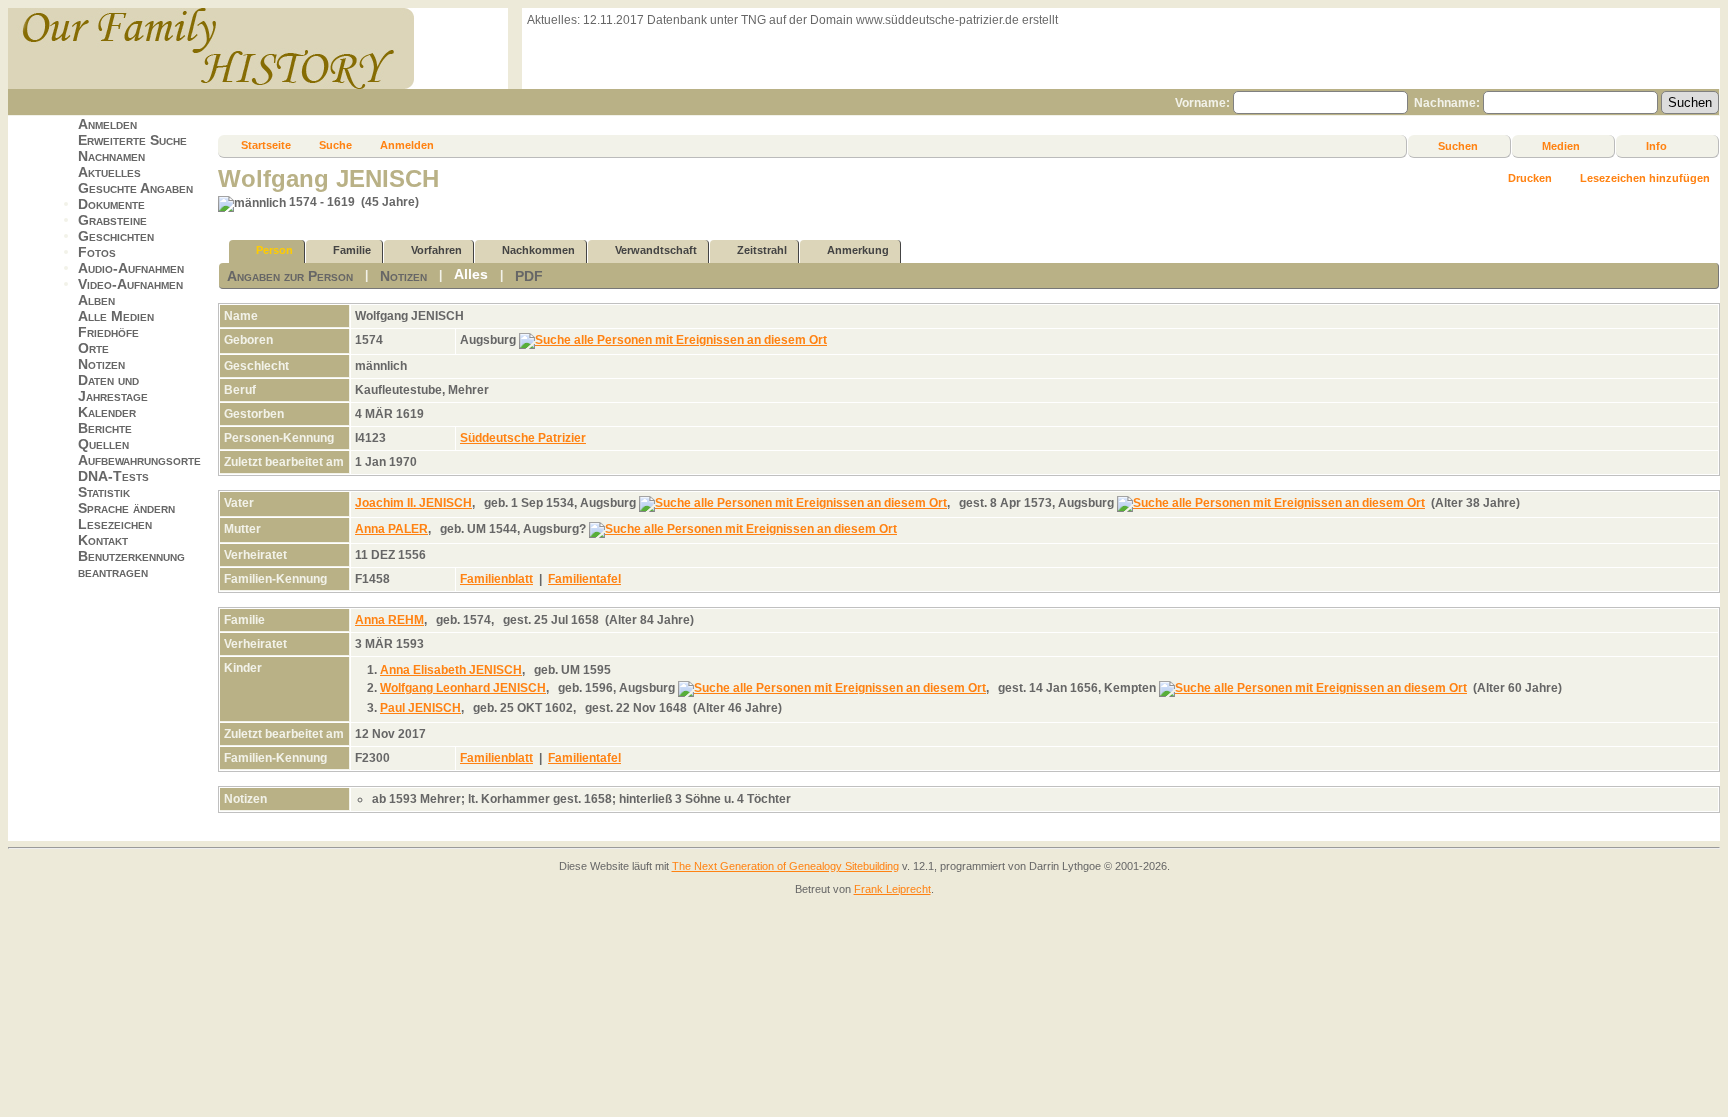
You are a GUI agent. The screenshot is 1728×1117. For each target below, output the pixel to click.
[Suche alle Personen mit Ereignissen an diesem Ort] (673, 340)
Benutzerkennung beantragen (131, 564)
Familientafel (584, 579)
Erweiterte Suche (132, 140)
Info (1656, 146)
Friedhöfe (108, 332)
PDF (529, 276)
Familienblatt (496, 579)
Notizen (101, 364)
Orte (93, 348)
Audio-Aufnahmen (131, 268)
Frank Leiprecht (892, 889)
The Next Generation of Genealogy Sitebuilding (785, 866)
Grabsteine (112, 220)
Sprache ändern (126, 508)
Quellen (103, 444)
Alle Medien (116, 316)
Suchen (1458, 146)
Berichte (105, 428)
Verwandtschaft (656, 250)
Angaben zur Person (290, 276)
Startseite (266, 145)
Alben (96, 300)
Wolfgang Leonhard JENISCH (463, 688)
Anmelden (107, 124)
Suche (335, 145)
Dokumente (111, 204)
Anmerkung (858, 250)
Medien (1561, 146)
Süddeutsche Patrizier (523, 438)
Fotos (97, 252)
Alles (471, 274)
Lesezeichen (115, 524)
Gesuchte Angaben (135, 188)
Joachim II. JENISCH (413, 503)
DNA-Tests (113, 476)
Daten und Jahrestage (113, 388)
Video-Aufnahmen (130, 284)
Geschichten (116, 236)
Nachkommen (538, 250)
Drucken (1530, 178)
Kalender (107, 412)
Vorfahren (436, 250)
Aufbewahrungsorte (139, 460)
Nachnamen (111, 156)
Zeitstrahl (762, 250)
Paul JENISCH (420, 708)
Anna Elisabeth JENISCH (451, 670)
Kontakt (103, 540)
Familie (352, 250)
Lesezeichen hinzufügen (1645, 178)
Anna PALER (391, 529)
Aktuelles (109, 172)
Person (274, 250)
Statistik (104, 492)
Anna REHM (389, 620)
